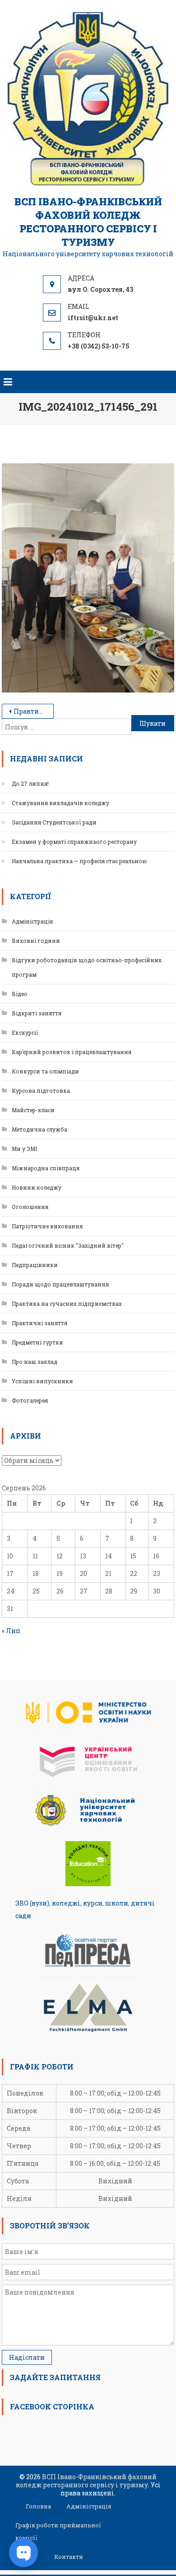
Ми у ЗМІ (24, 1149)
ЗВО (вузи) (32, 1903)
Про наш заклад (35, 1362)
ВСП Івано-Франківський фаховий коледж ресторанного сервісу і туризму (88, 222)
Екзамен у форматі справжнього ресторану (74, 842)
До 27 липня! (30, 783)
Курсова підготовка (41, 1091)
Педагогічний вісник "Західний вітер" (68, 1245)
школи (117, 1903)
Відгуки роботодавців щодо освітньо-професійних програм (87, 967)
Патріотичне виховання (47, 1226)
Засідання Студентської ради (54, 822)
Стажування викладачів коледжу (60, 803)
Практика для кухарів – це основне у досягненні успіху (34, 711)
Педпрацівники (35, 1265)
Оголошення (30, 1207)
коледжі (66, 1903)
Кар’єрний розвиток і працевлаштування (72, 1052)
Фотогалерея (30, 1400)
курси (93, 1903)
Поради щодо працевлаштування (60, 1284)
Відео (20, 994)
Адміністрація (32, 921)
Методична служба (39, 1129)
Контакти (69, 2557)
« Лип (11, 1631)
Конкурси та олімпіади (45, 1071)
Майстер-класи (33, 1110)
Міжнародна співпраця (46, 1168)
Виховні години (36, 941)
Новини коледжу (37, 1187)
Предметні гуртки (37, 1342)
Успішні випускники (42, 1381)
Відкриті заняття (37, 1013)
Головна (38, 2506)
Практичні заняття (39, 1323)
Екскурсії (25, 1032)
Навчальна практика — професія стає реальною (79, 861)
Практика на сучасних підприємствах (67, 1304)
